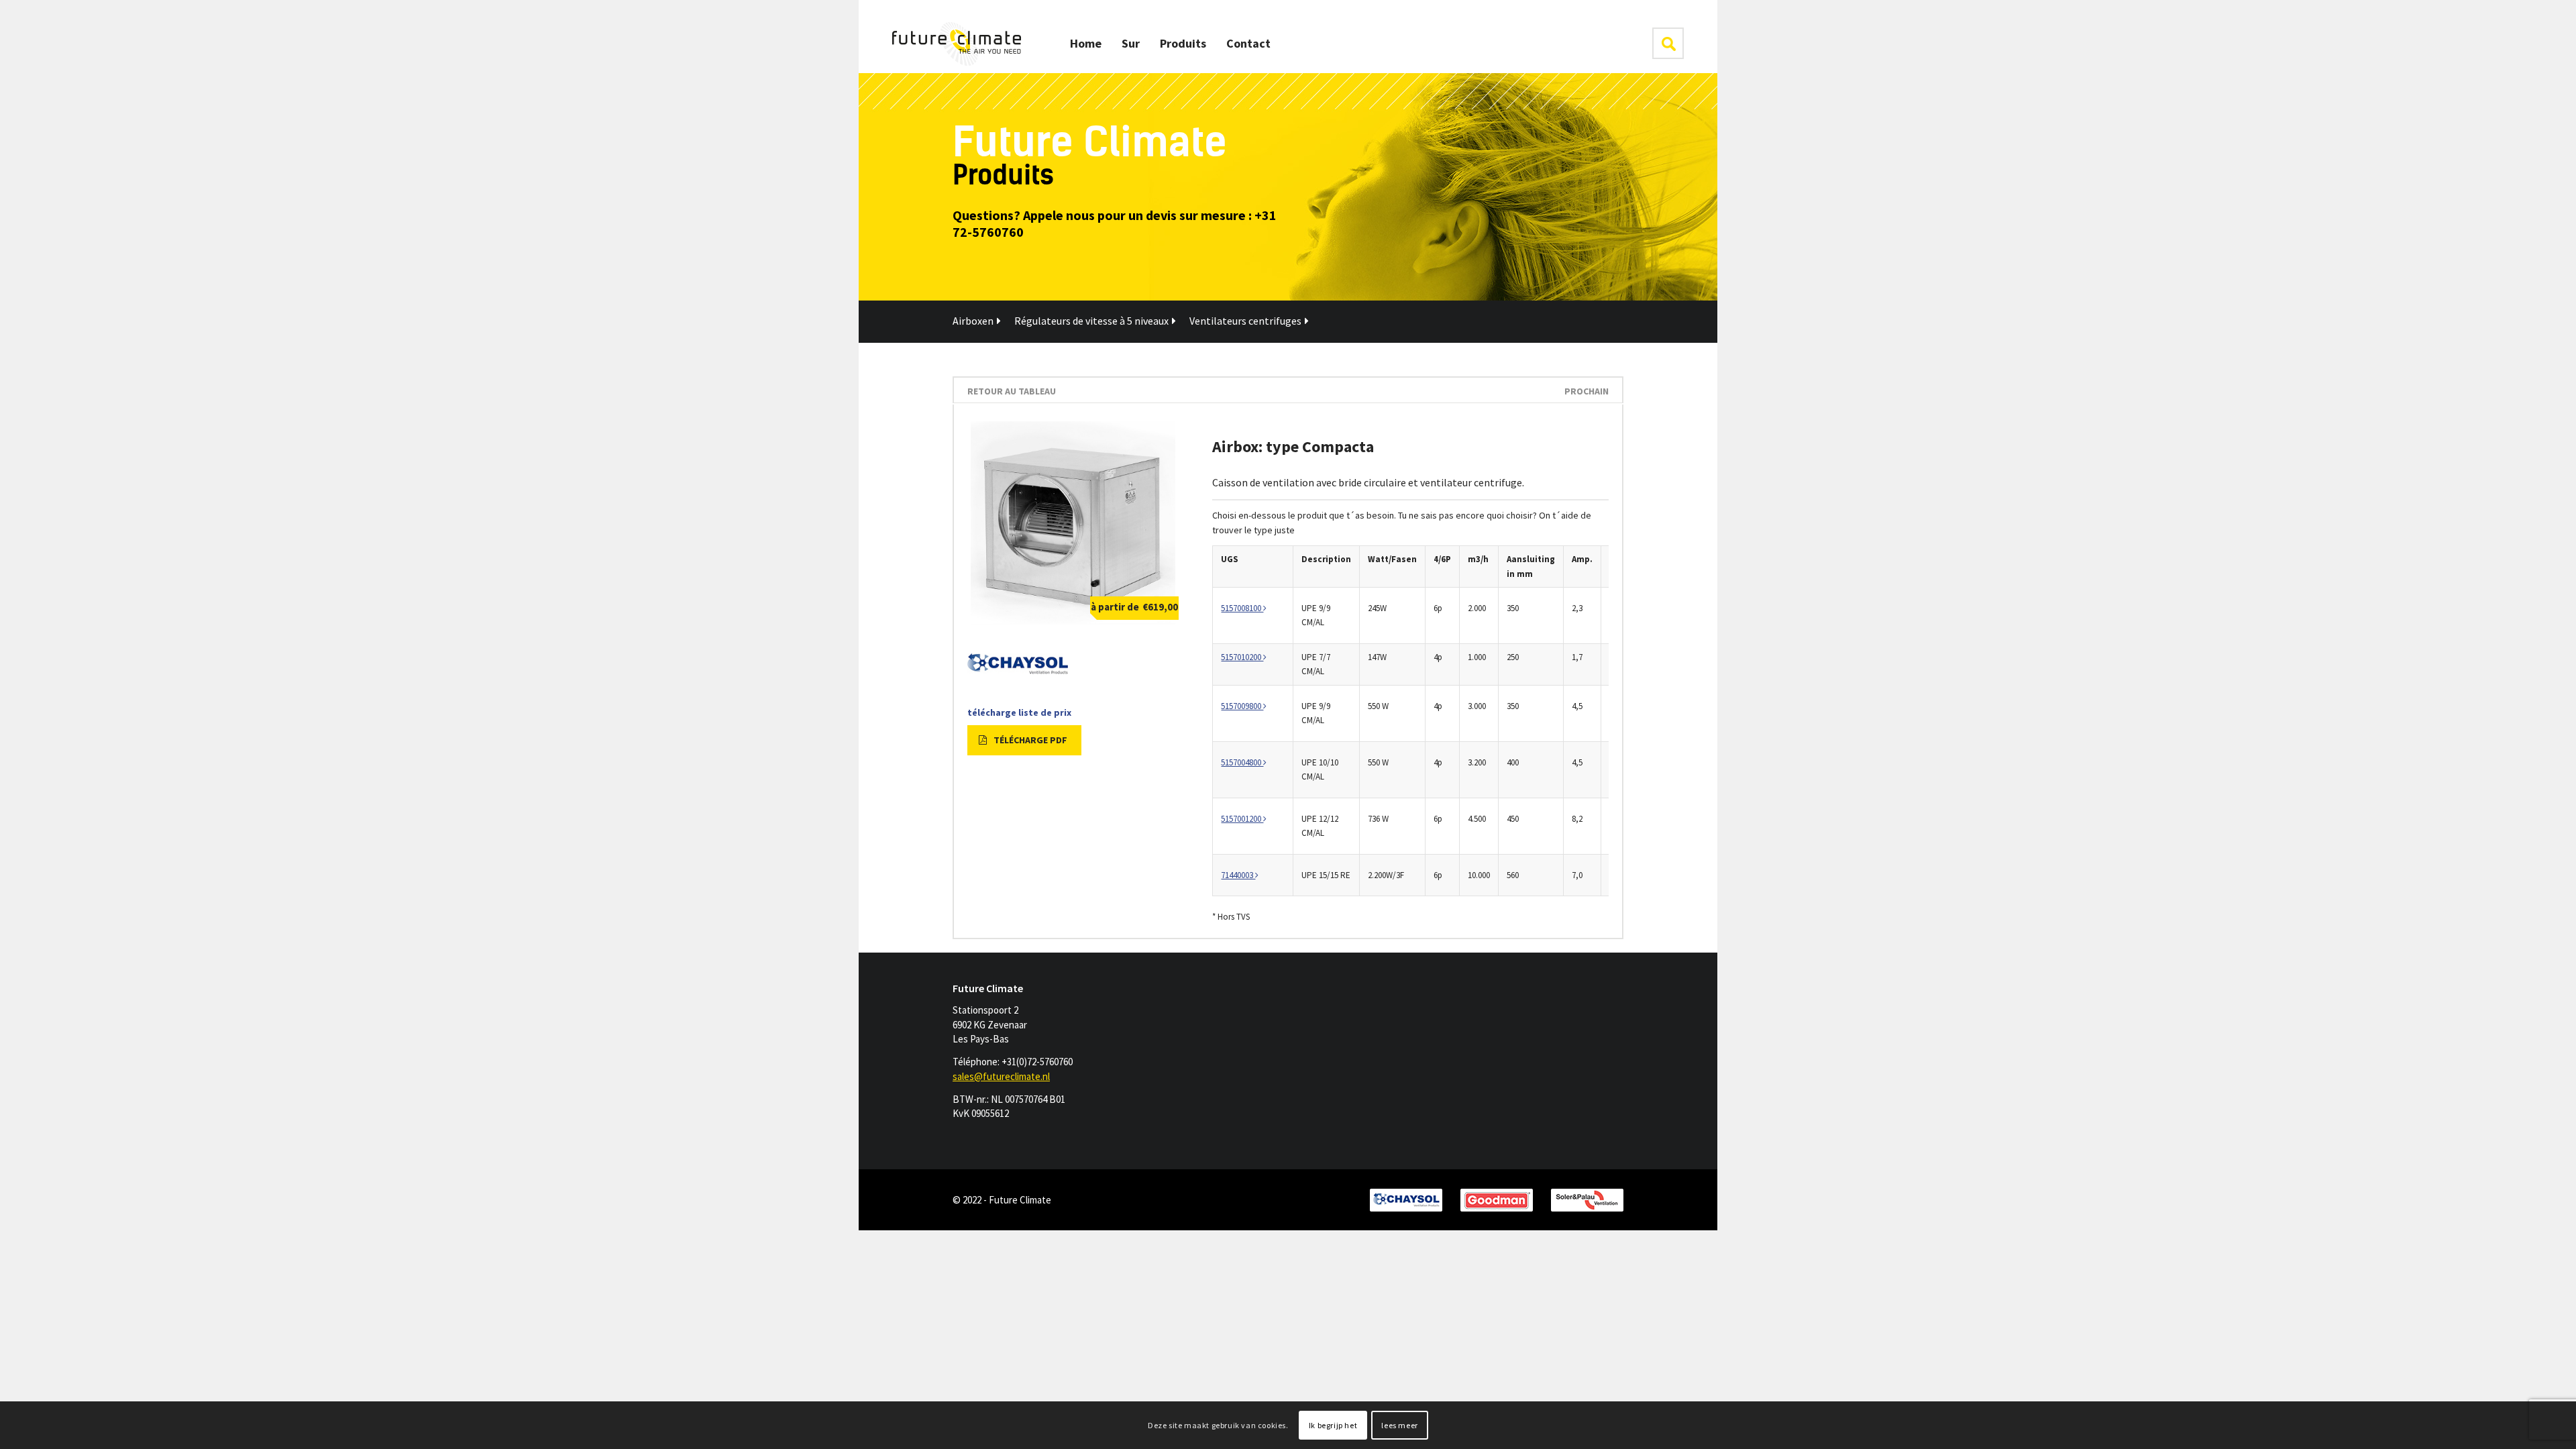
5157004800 (1242, 762)
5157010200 (1242, 657)
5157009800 (1242, 706)
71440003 (1238, 875)
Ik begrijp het (1333, 1425)
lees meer (1399, 1425)
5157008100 (1242, 608)
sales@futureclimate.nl (1001, 1076)
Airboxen (973, 321)
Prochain (1587, 391)
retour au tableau (1012, 391)
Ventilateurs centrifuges (1245, 321)
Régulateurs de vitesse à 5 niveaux (1091, 321)
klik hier (1668, 43)
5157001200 (1242, 819)
